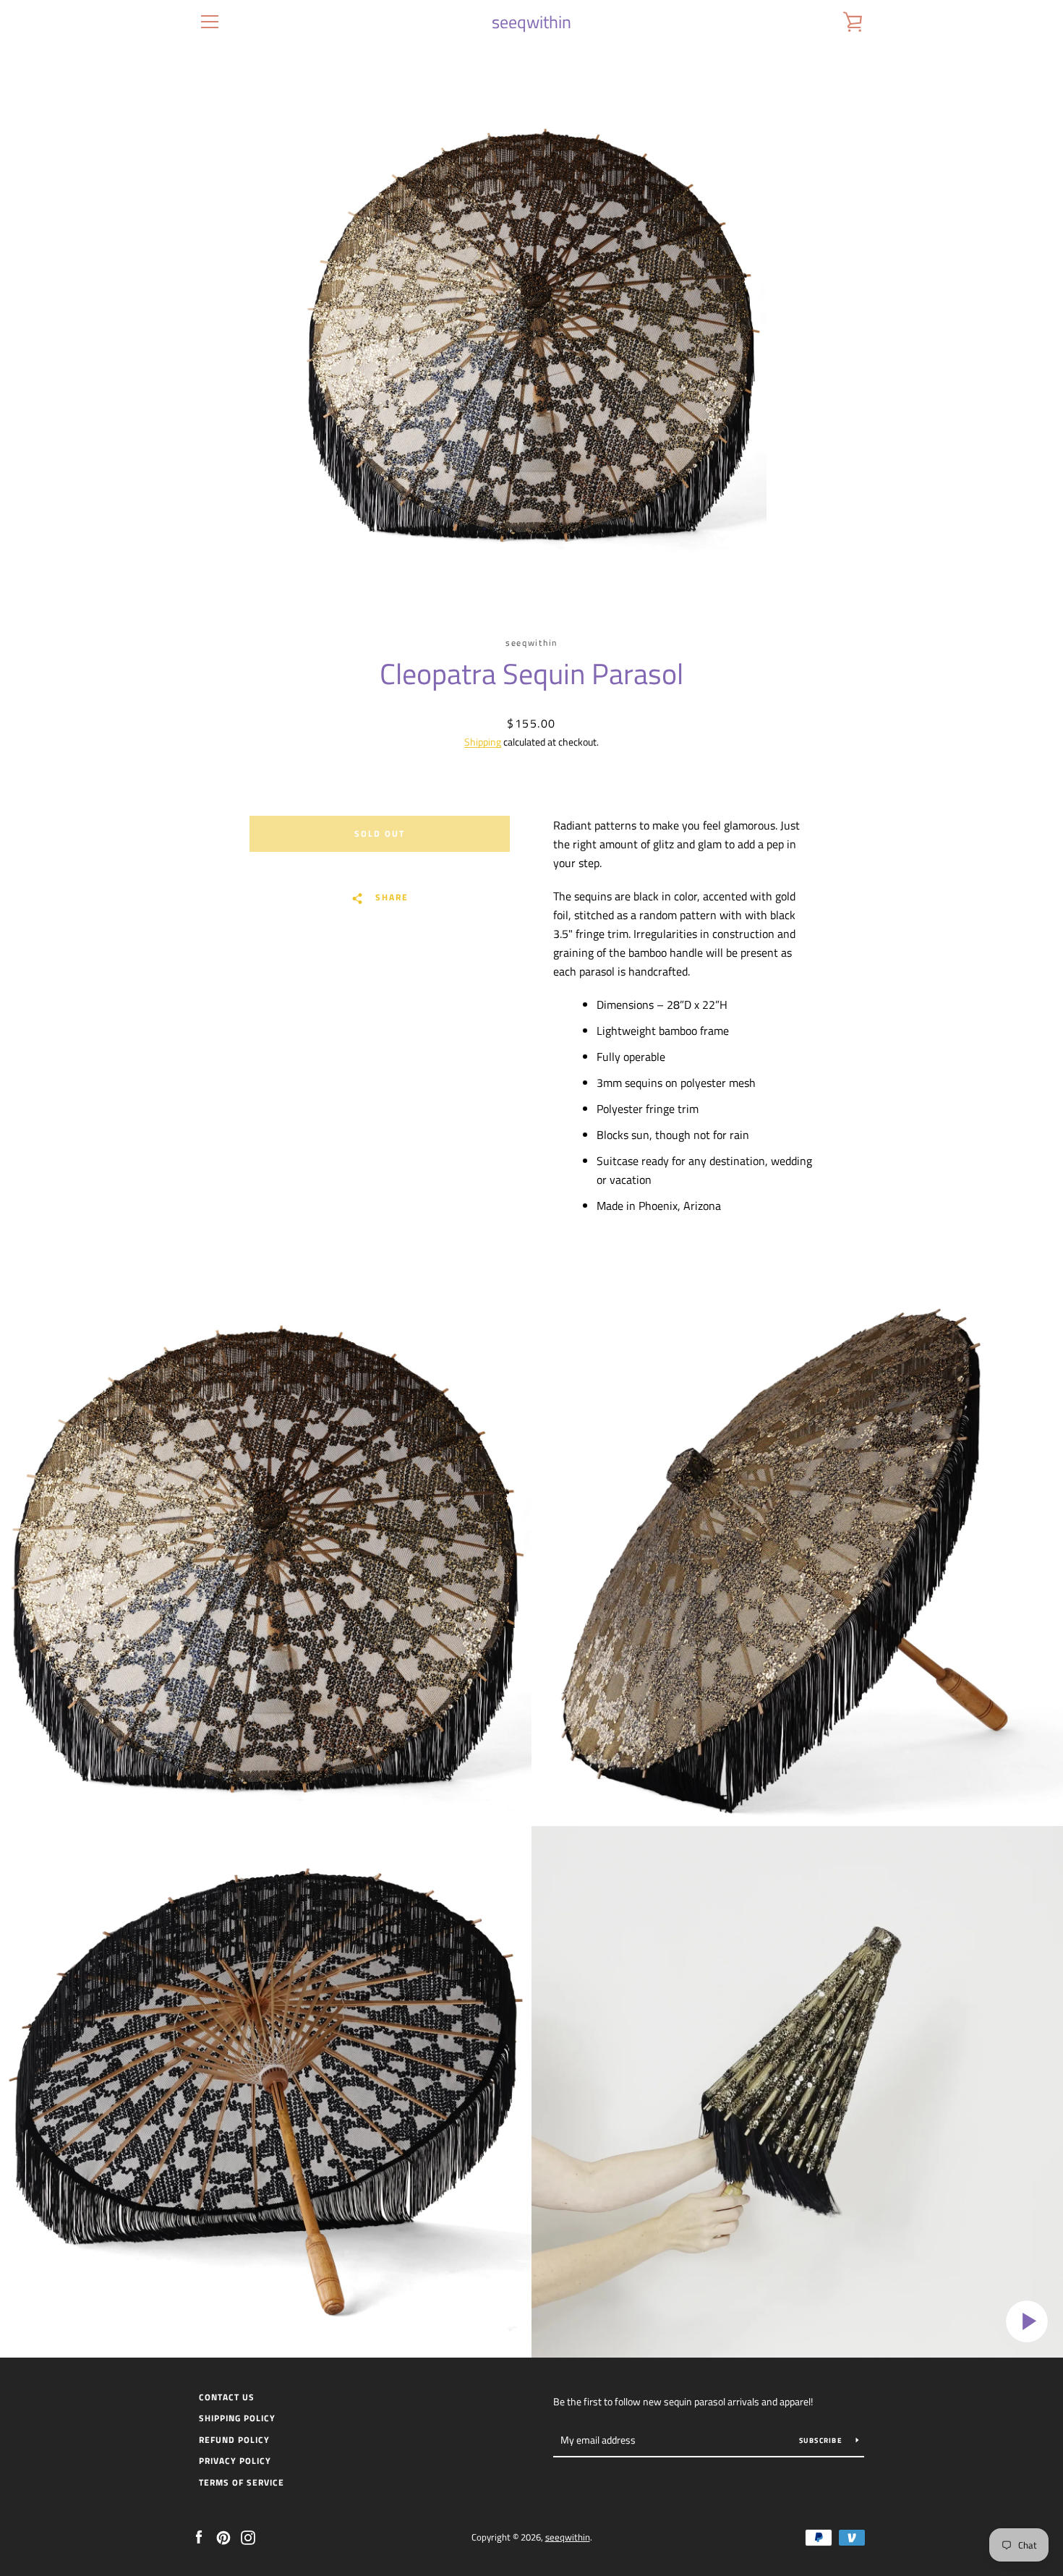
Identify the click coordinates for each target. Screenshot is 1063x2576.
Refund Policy (234, 2440)
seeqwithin (531, 22)
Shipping (483, 742)
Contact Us (227, 2397)
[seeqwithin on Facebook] (199, 2536)
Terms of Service (242, 2482)
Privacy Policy (235, 2461)
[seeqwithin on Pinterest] (223, 2536)
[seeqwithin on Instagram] (248, 2536)
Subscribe (822, 2440)
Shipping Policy (237, 2418)
